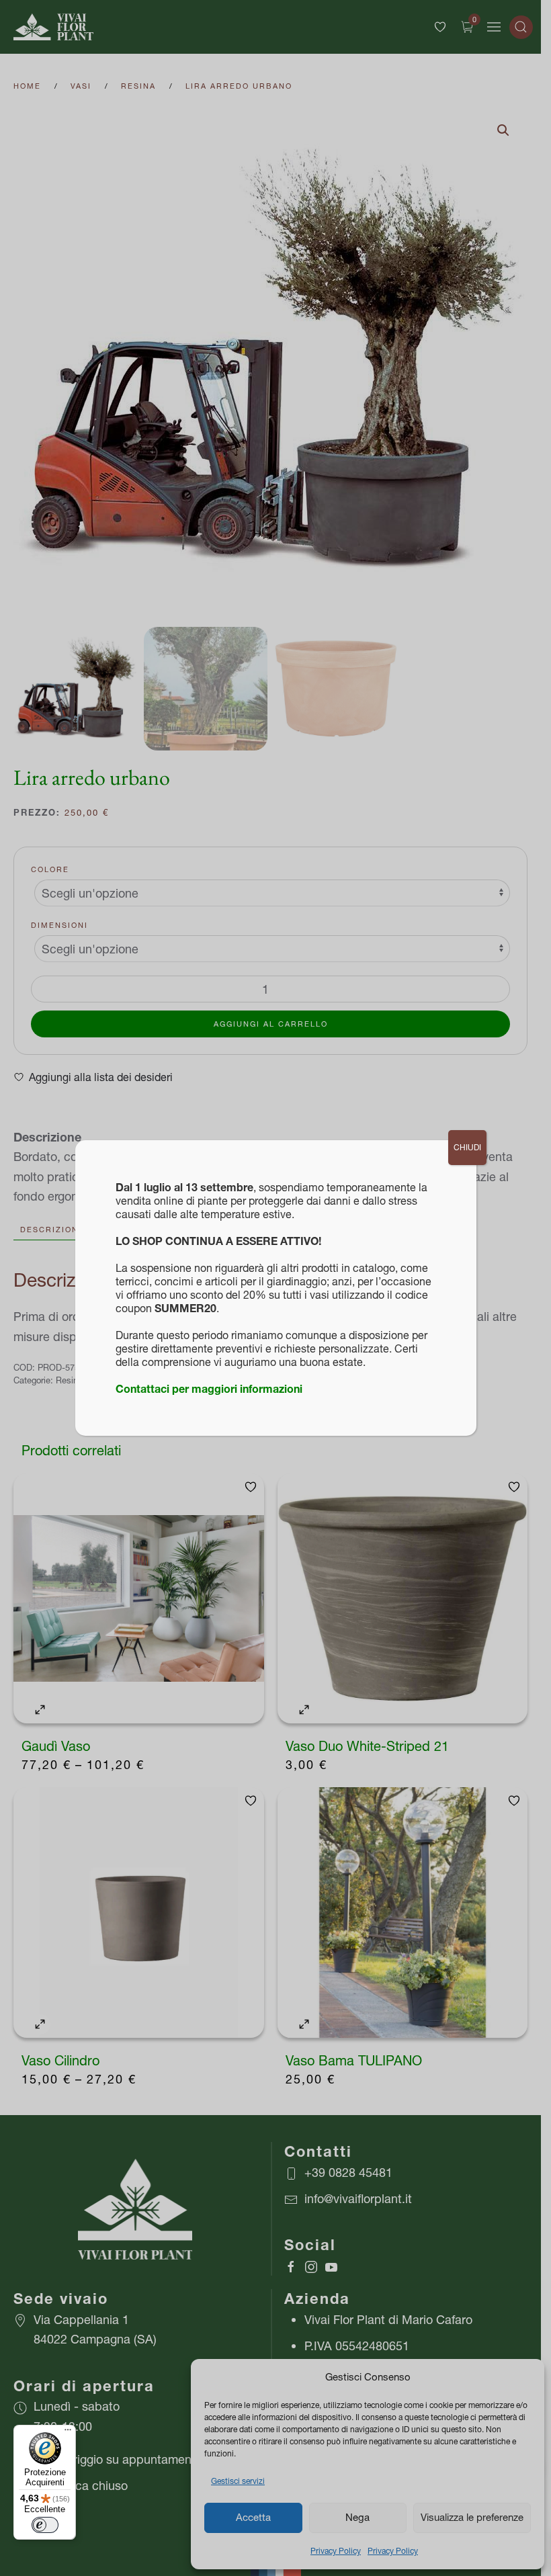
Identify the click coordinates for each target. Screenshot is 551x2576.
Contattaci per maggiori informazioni (209, 1389)
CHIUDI (467, 1147)
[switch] (45, 2525)
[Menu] (68, 2433)
